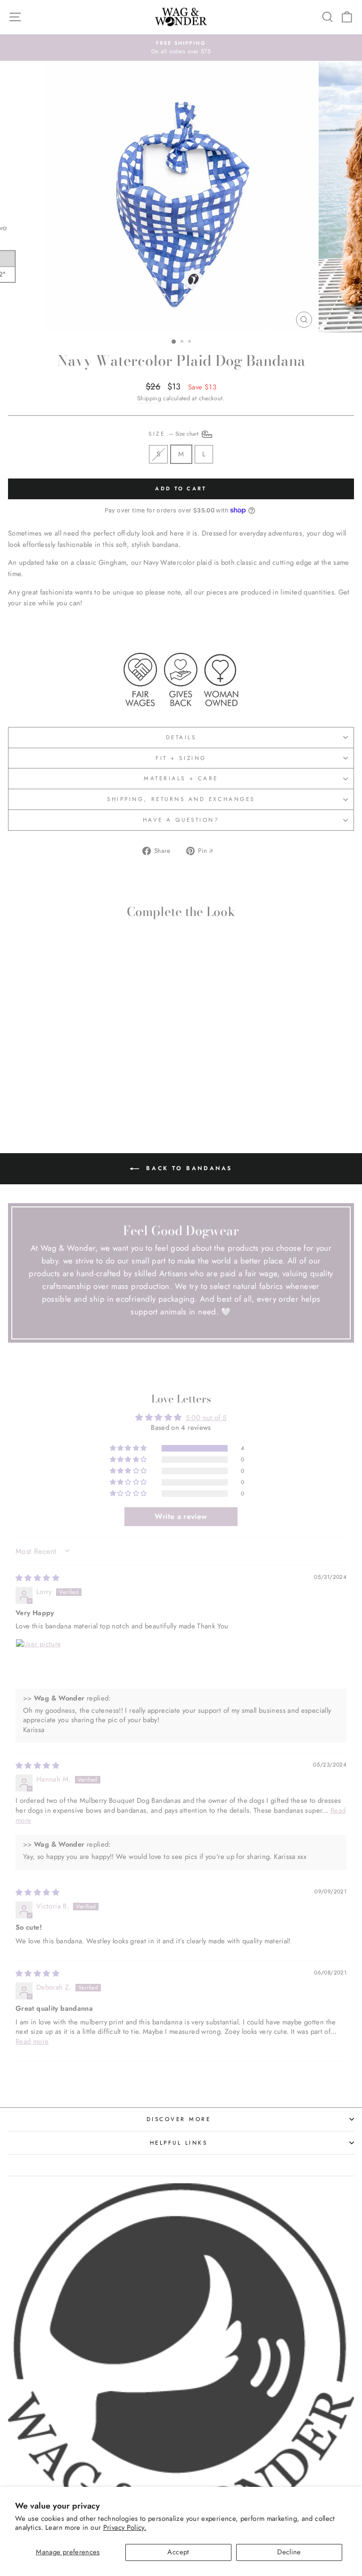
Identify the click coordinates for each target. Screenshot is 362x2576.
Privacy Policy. (125, 2527)
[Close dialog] (355, 1192)
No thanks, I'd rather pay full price (271, 1421)
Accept (178, 2552)
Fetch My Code (271, 1369)
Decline (289, 2552)
